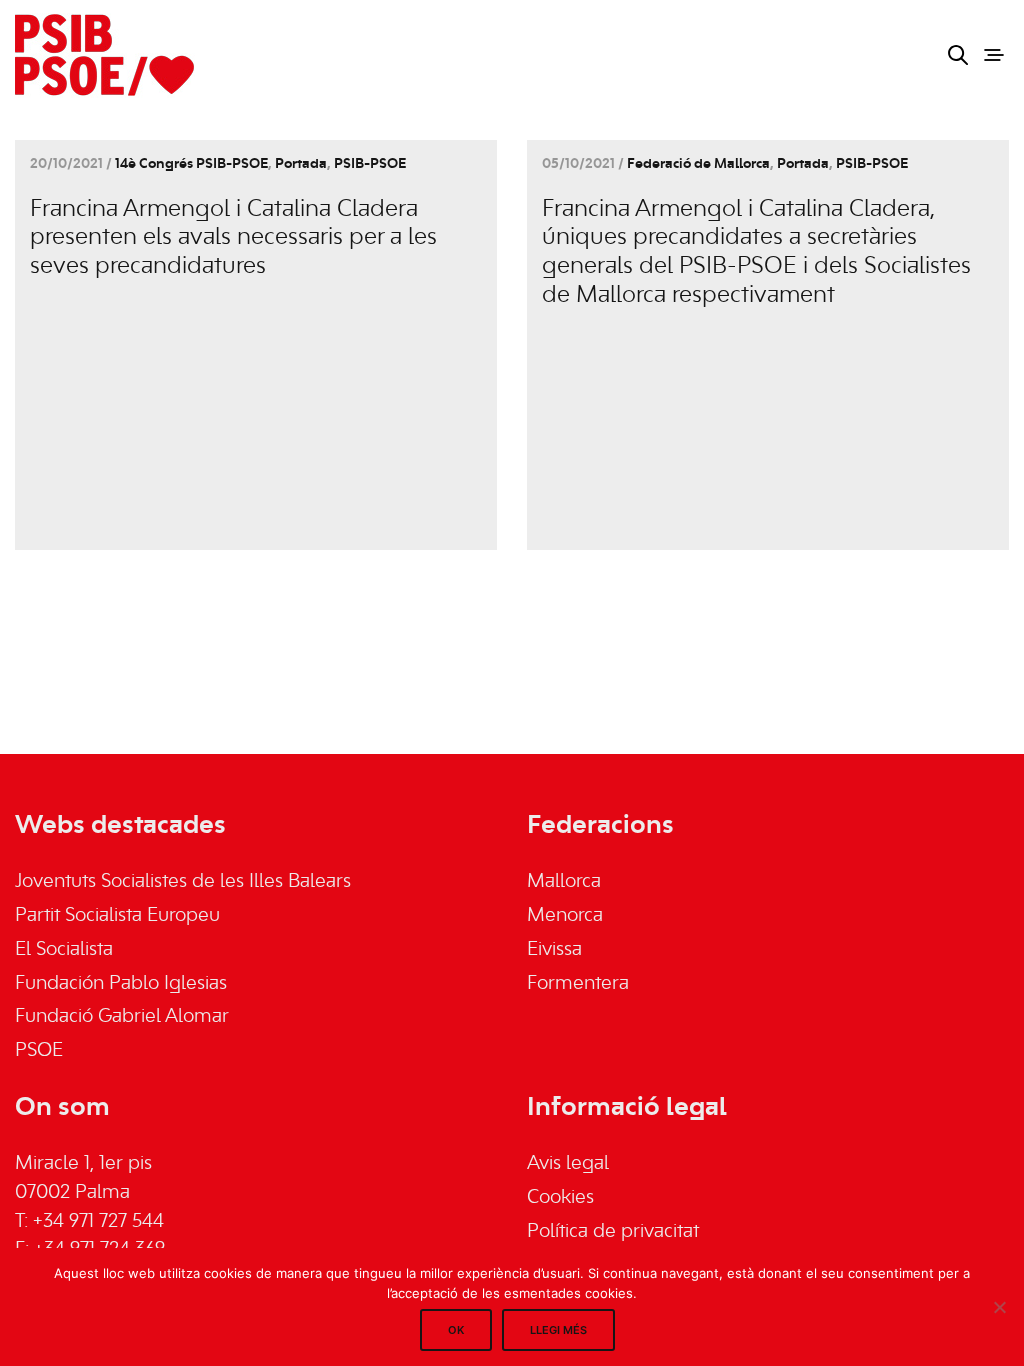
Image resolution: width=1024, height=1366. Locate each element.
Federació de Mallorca (698, 164)
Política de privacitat (613, 1232)
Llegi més (558, 1330)
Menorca (565, 916)
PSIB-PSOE (370, 164)
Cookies (560, 1198)
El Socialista (64, 950)
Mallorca (564, 882)
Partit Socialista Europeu (117, 916)
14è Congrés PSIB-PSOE (191, 164)
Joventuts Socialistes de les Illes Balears (183, 882)
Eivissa (554, 950)
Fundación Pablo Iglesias (121, 984)
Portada (301, 164)
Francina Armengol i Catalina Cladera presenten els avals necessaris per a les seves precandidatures (233, 238)
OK (456, 1330)
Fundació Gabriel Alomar (122, 1017)
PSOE (39, 1051)
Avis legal (568, 1164)
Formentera (578, 984)
